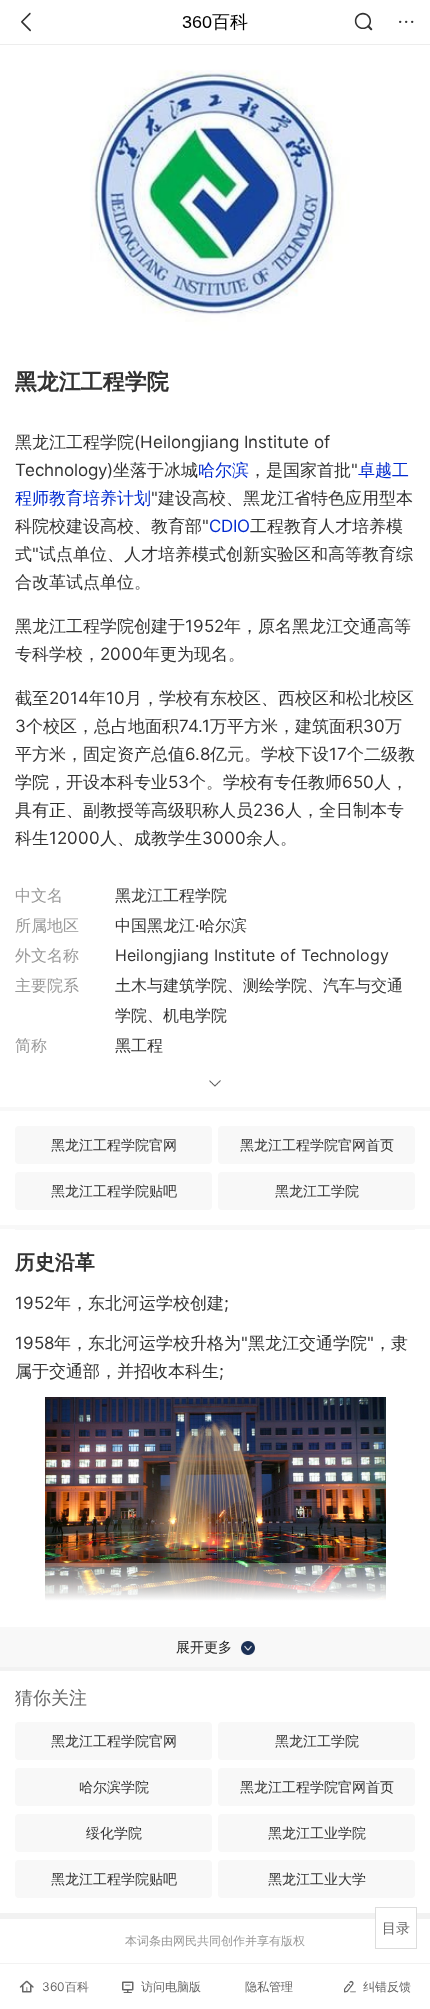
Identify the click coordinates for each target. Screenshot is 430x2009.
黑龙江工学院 (317, 1190)
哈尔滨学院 (114, 1786)
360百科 (215, 22)
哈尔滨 (223, 470)
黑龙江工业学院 (317, 1832)
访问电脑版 (171, 1986)
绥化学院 (114, 1832)
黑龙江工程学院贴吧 (114, 1190)
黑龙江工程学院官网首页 (317, 1144)
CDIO (229, 526)
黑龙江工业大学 (317, 1878)
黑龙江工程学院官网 (114, 1144)
